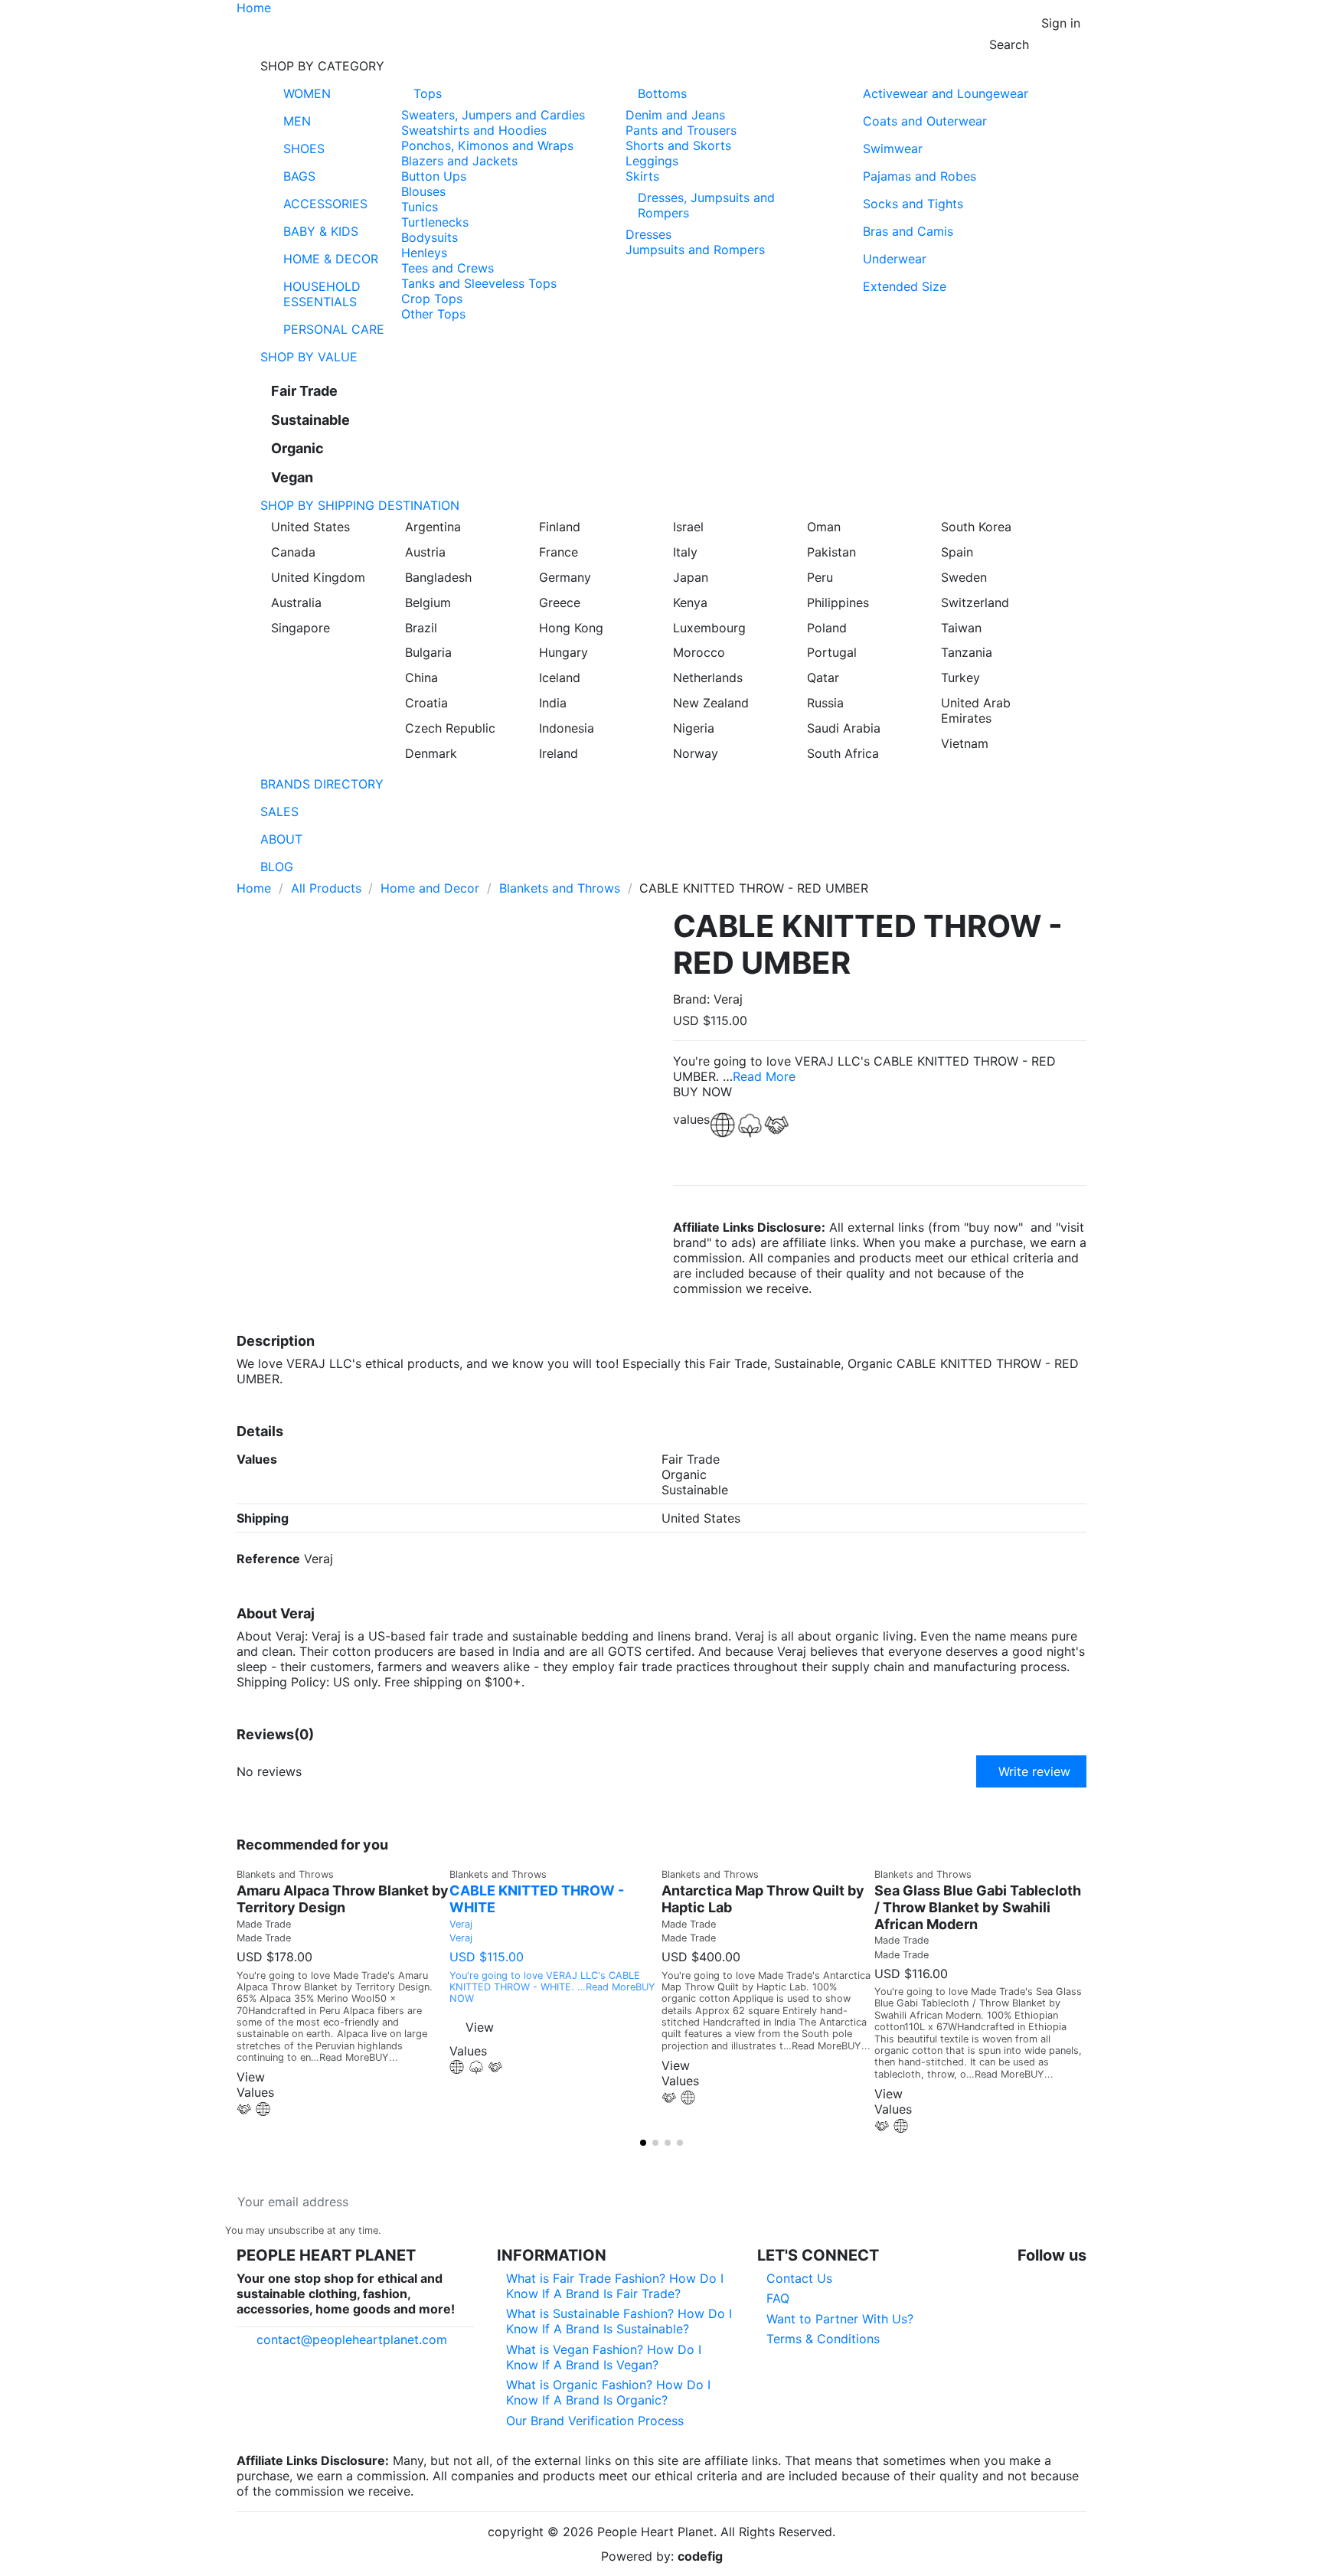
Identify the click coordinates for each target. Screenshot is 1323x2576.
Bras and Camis (908, 231)
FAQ (778, 2298)
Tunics (420, 207)
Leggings (652, 161)
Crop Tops (432, 299)
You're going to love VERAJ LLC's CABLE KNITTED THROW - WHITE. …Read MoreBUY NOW (552, 1987)
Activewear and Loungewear (946, 93)
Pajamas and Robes (920, 176)
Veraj (461, 1924)
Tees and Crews (448, 268)
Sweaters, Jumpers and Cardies (493, 115)
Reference (268, 1559)
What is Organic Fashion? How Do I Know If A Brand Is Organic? (608, 2392)
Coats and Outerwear (925, 121)
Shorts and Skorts (678, 145)
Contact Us (799, 2278)
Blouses (423, 191)
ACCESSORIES (325, 204)
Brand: (691, 999)
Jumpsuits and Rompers (695, 250)
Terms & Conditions (823, 2339)
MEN (297, 121)
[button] (661, 66)
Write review (1034, 1771)
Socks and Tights (913, 204)
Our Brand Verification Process (595, 2421)
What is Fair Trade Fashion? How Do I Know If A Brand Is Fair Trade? (615, 2286)
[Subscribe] (455, 2202)
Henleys (424, 253)
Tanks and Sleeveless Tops (479, 283)
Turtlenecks (435, 222)
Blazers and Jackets (459, 161)
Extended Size (905, 286)
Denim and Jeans (675, 115)
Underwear (895, 259)
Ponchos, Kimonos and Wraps (487, 145)
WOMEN (307, 93)
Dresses (648, 234)
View (480, 2027)
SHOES (304, 149)
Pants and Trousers (681, 130)
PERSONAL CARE (334, 329)
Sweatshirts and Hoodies (474, 130)
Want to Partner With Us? (840, 2319)
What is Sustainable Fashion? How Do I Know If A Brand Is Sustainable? (619, 2321)
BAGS (299, 176)
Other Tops (433, 314)
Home (254, 8)
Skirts (642, 176)
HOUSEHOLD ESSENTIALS (322, 294)
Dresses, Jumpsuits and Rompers (706, 205)
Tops (428, 93)
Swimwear (893, 149)
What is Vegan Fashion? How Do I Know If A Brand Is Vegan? (604, 2357)
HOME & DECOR (331, 259)
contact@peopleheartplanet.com (352, 2339)
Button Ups (434, 176)
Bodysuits (430, 237)
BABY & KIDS (321, 231)
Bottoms (662, 93)
